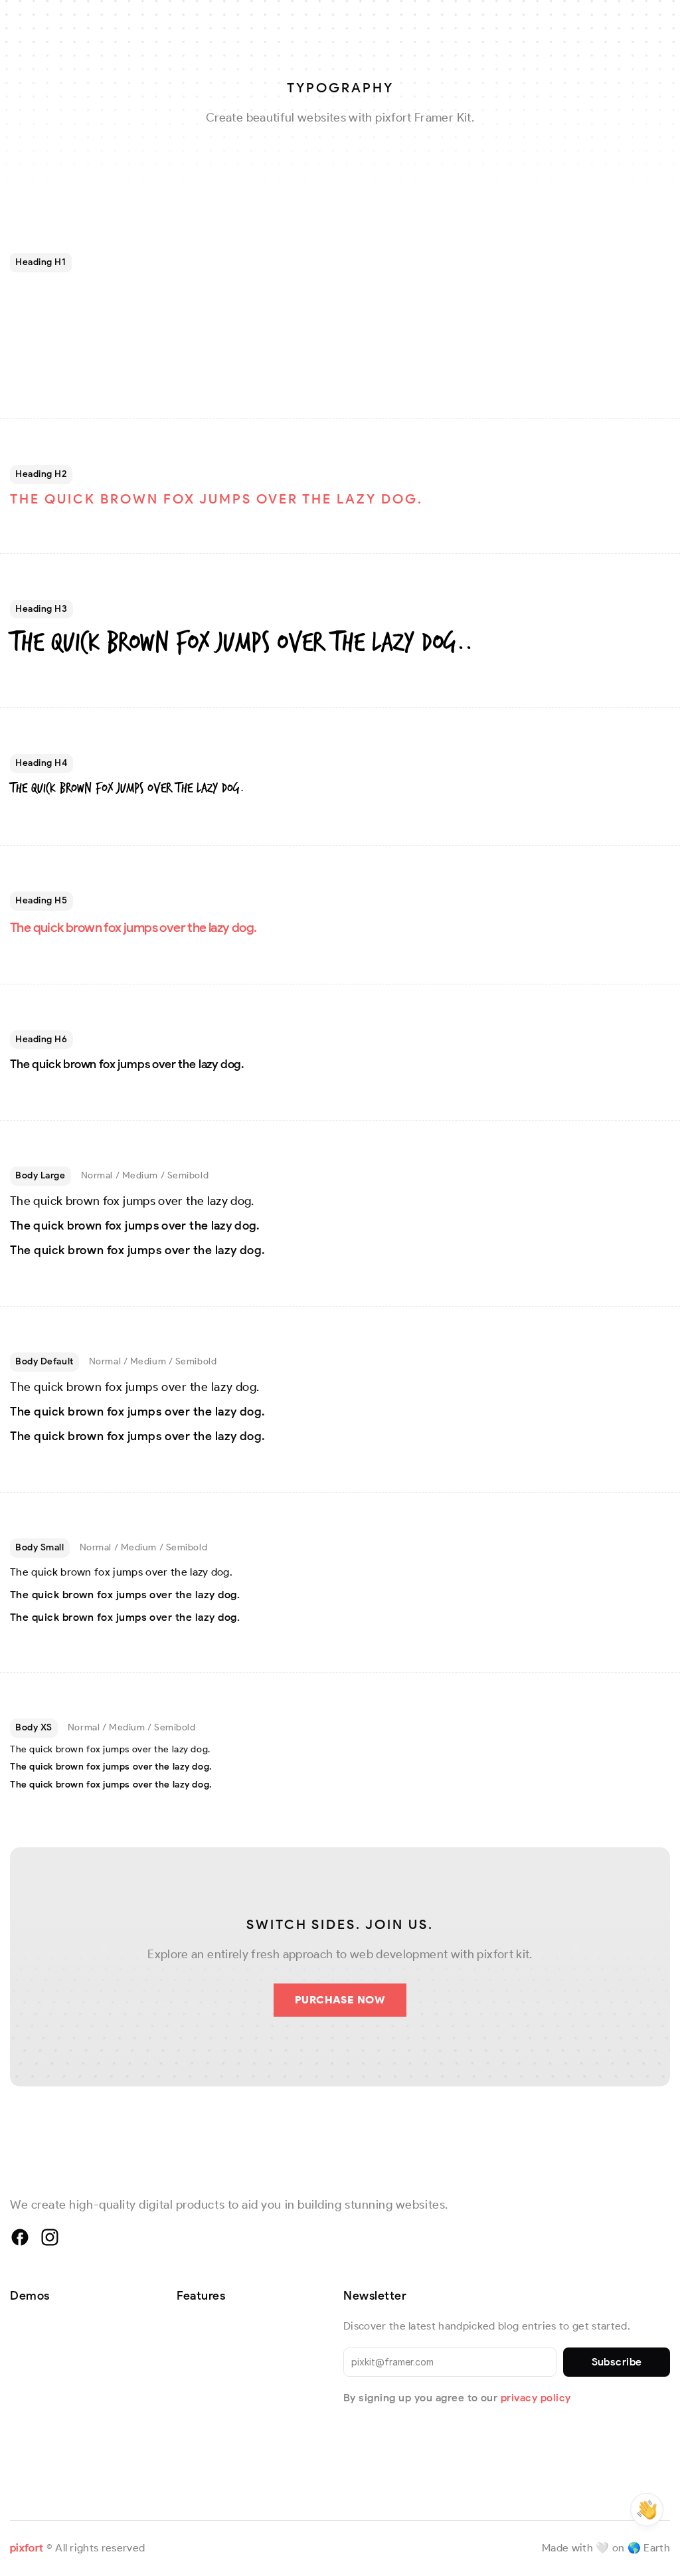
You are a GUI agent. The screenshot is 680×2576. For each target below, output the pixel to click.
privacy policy (536, 2398)
